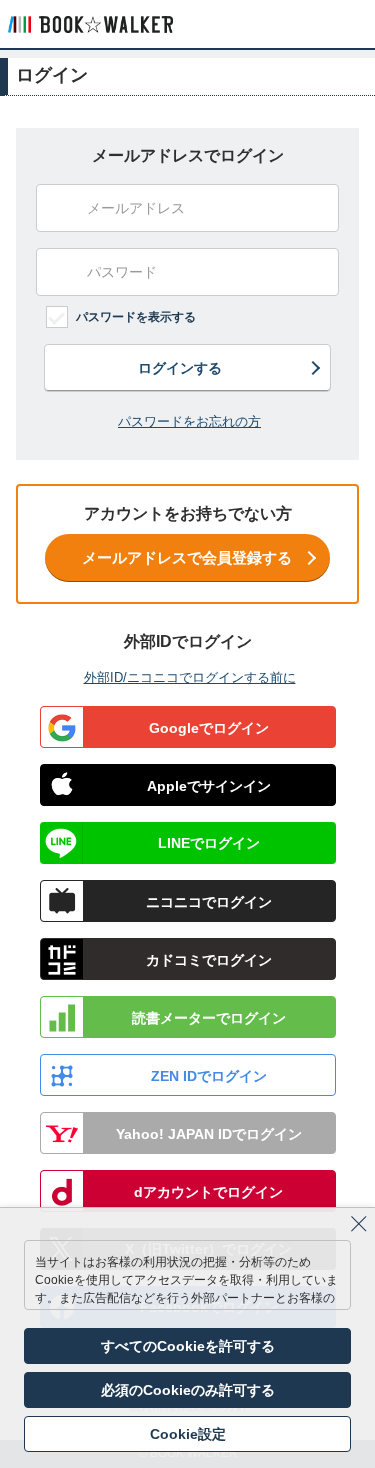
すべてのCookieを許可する (188, 1346)
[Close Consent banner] (359, 1224)
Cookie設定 (188, 1434)
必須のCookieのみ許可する (188, 1390)
